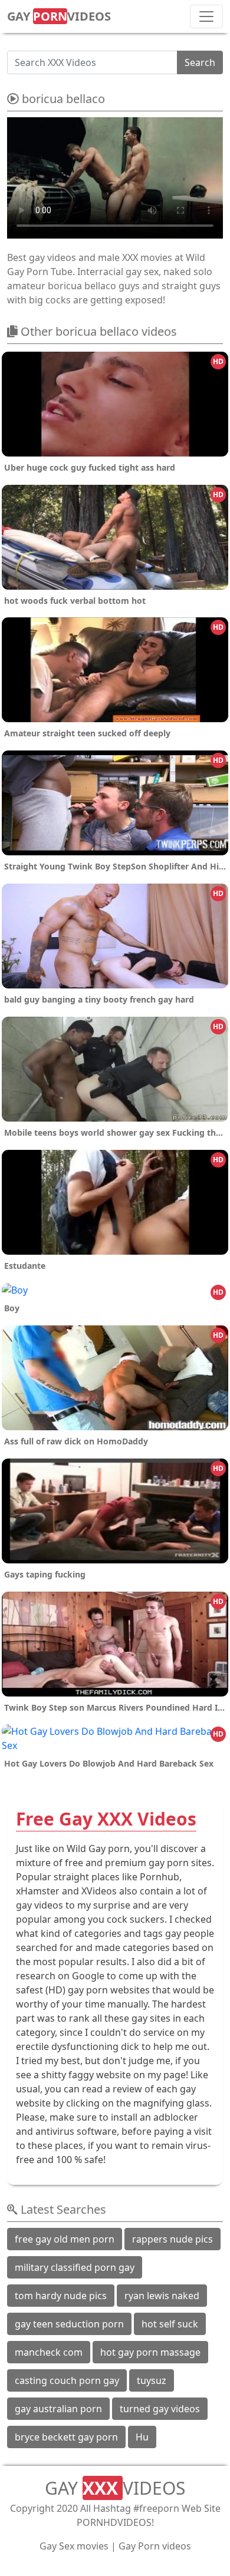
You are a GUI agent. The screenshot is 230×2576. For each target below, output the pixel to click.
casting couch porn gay (67, 2380)
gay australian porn (58, 2409)
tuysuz (152, 2380)
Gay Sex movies (74, 2546)
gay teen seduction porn (69, 2324)
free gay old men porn (65, 2239)
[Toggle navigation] (206, 16)
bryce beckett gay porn (66, 2437)
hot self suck (170, 2324)
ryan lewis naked (162, 2296)
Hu (142, 2437)
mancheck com (49, 2352)
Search (200, 62)
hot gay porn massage (150, 2352)
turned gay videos (160, 2409)
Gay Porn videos (155, 2546)
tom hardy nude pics (61, 2296)
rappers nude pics (172, 2239)
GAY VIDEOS (59, 16)
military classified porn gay (75, 2267)
